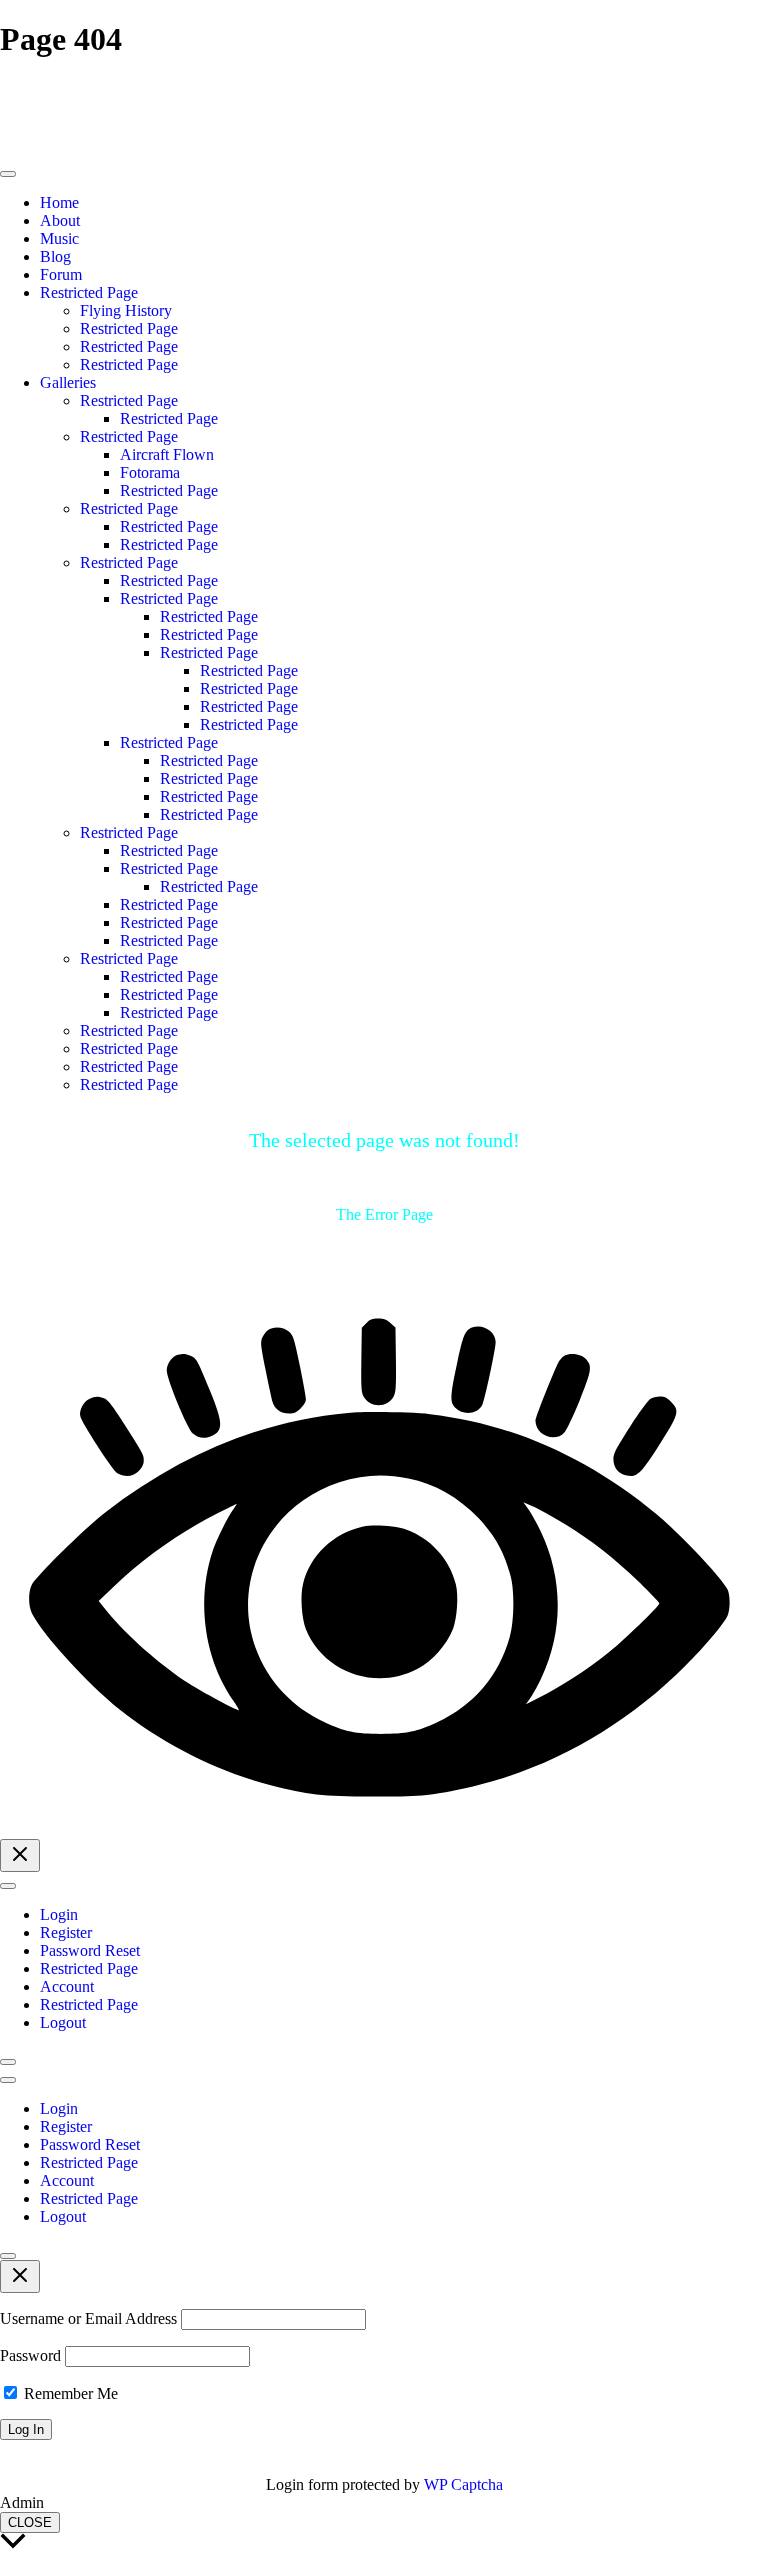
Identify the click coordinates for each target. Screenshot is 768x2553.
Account (67, 1986)
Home (59, 202)
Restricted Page (89, 292)
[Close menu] (20, 1855)
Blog (55, 256)
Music (59, 238)
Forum (61, 274)
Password (30, 2355)
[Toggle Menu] (8, 174)
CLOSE (30, 2522)
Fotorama (150, 472)
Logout (63, 2022)
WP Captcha (463, 2484)
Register (66, 1932)
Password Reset (90, 1950)
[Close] (8, 2062)
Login (59, 1914)
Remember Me (69, 2393)
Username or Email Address (88, 2318)
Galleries (68, 382)
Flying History (126, 310)
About (60, 220)
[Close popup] (20, 2276)
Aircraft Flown (167, 454)
